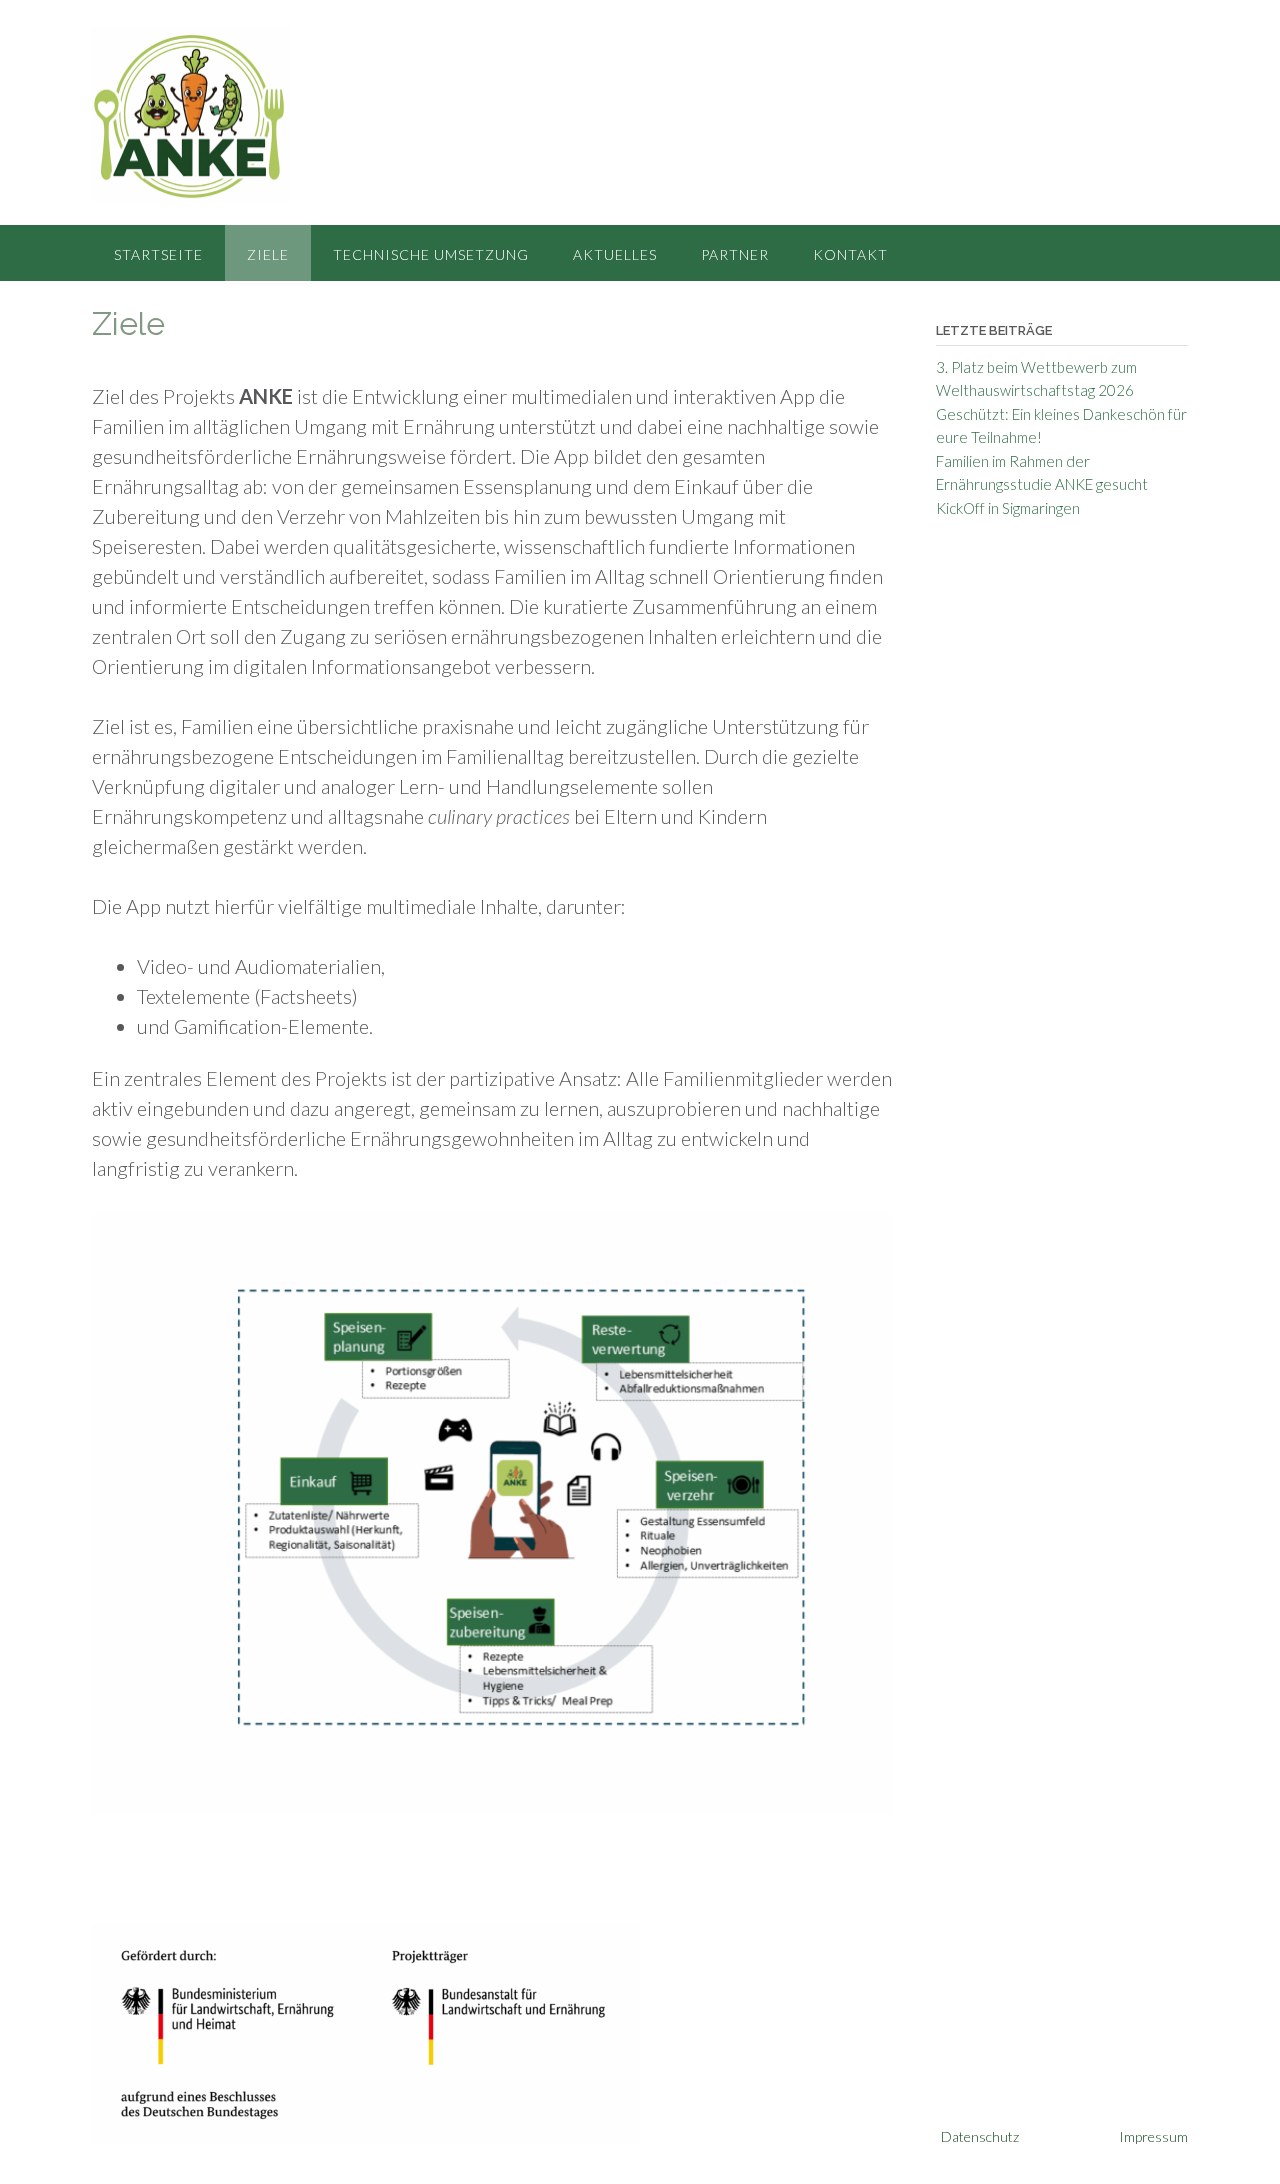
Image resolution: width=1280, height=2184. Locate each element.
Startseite (158, 254)
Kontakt (850, 254)
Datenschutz (980, 2136)
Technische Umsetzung (431, 254)
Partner (735, 254)
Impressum (1153, 2136)
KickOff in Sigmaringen (1008, 508)
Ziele (268, 254)
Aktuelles (615, 254)
